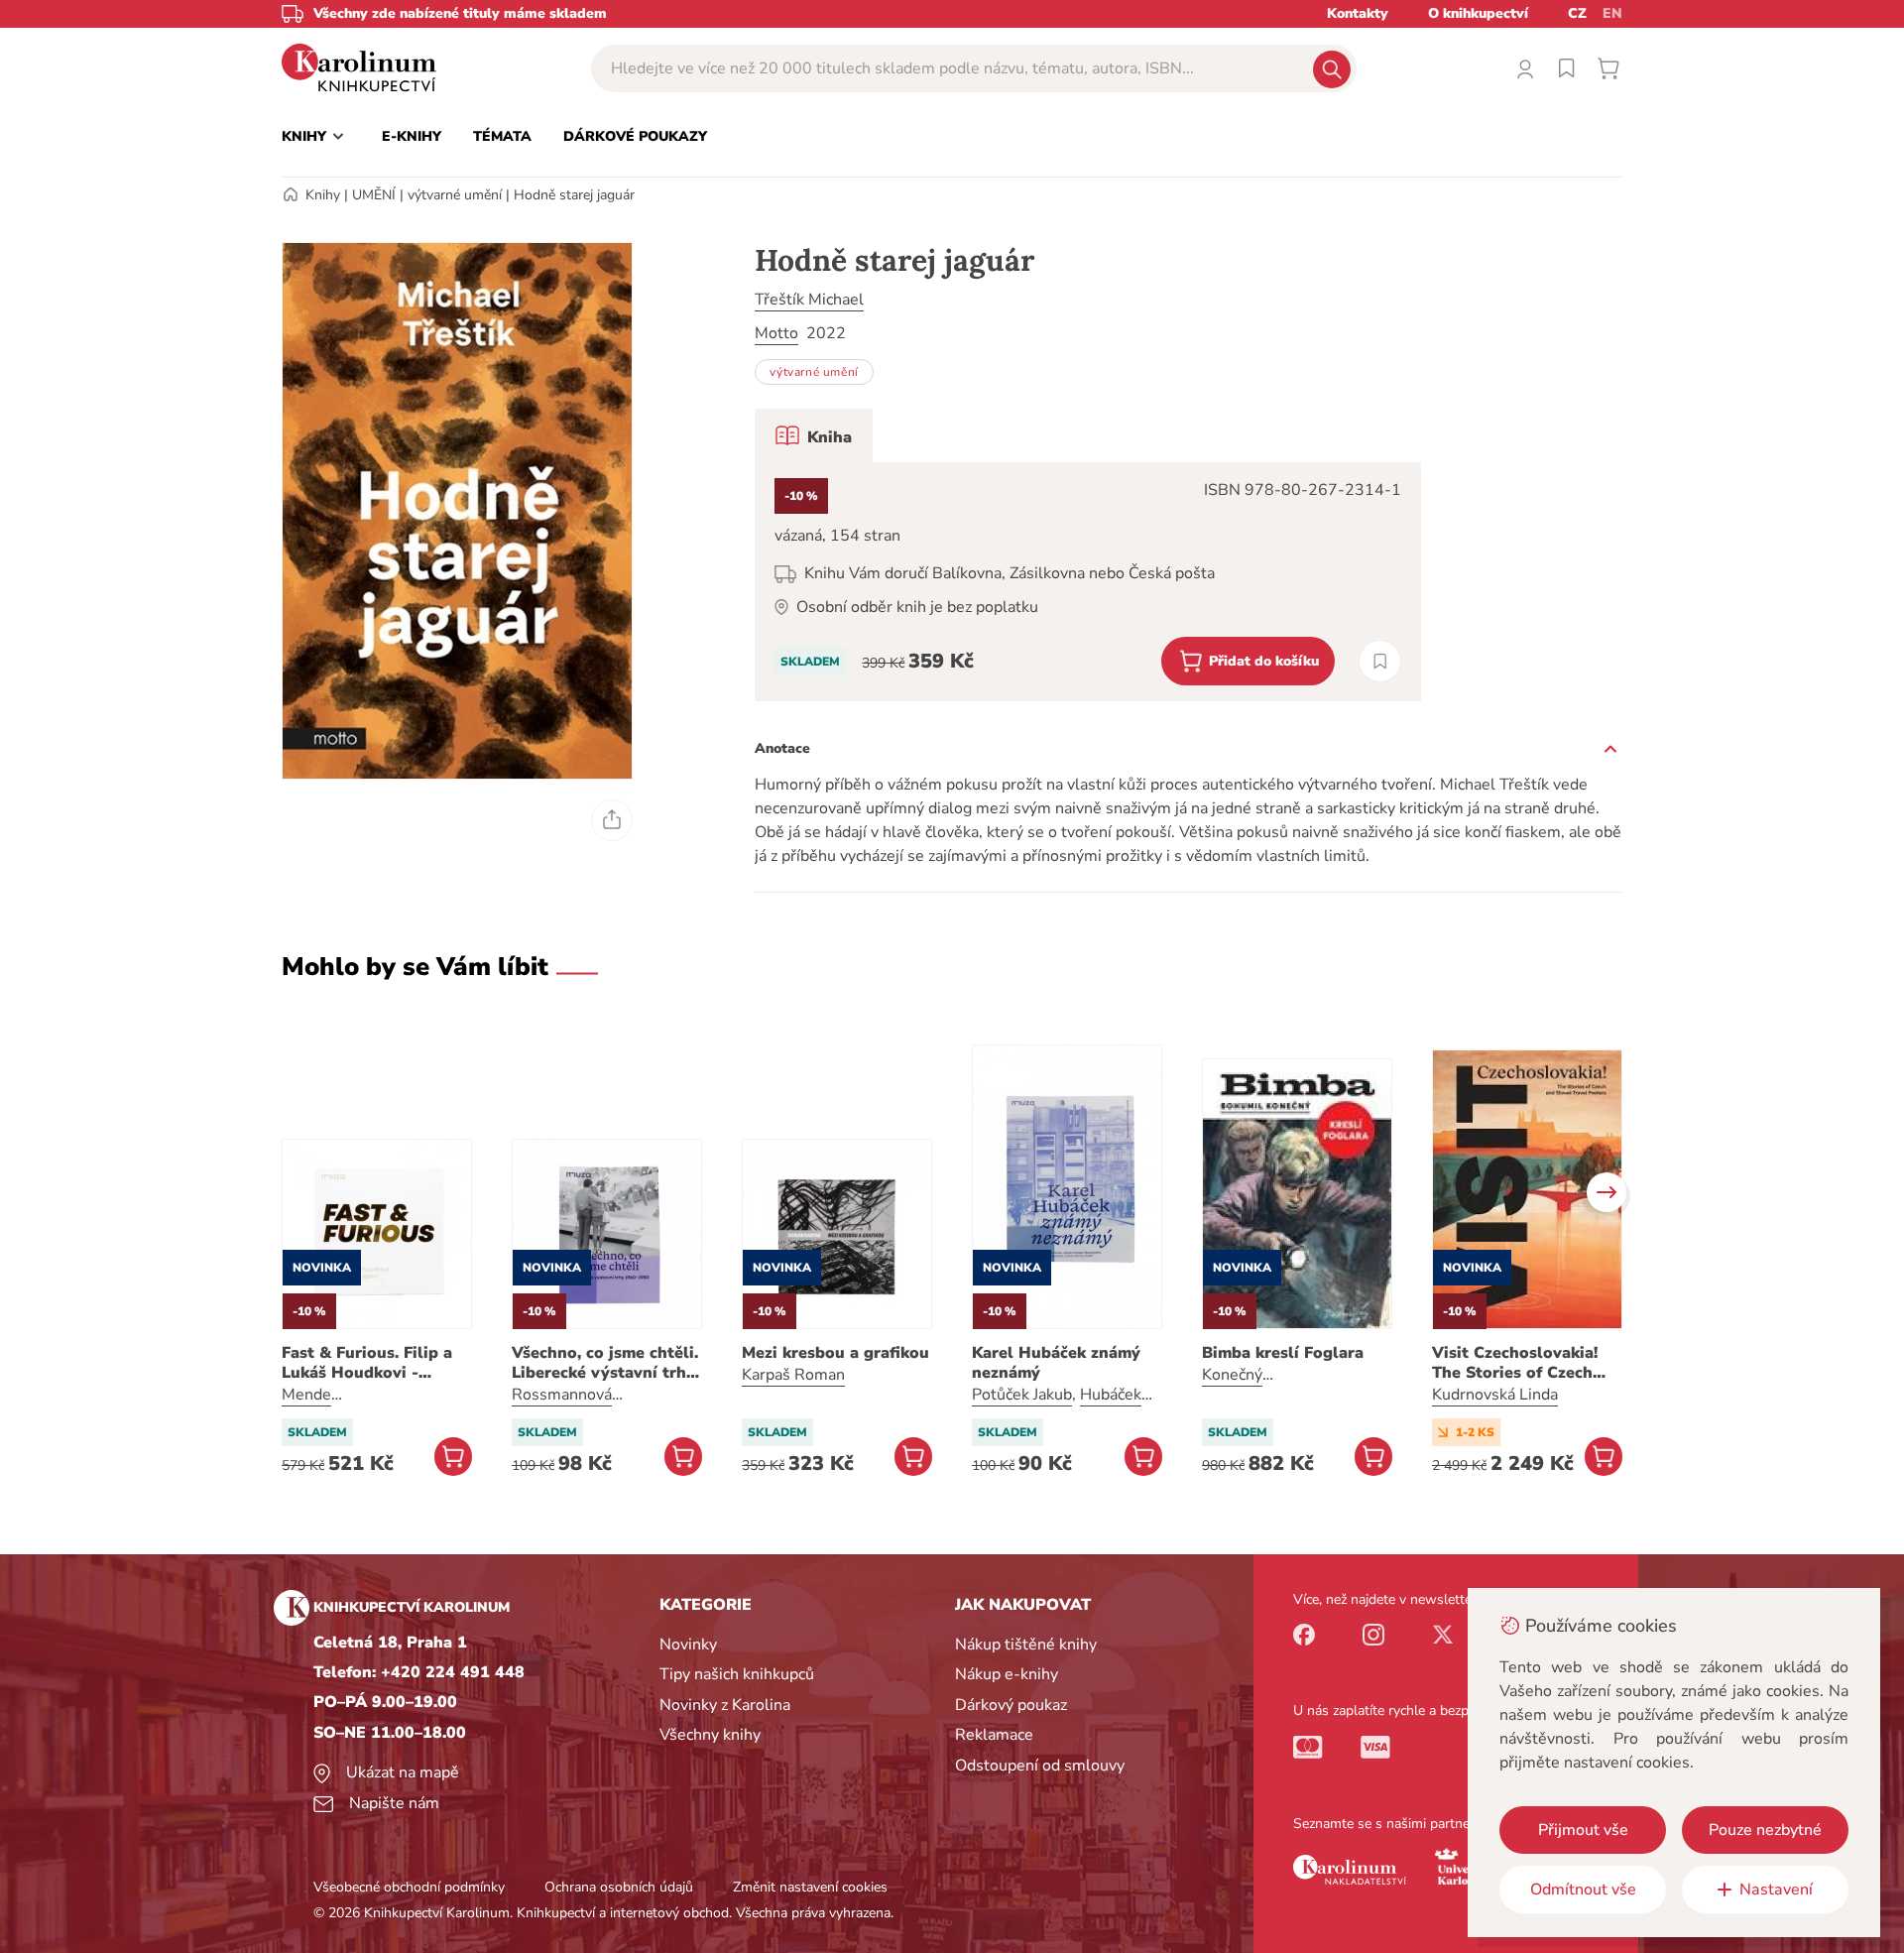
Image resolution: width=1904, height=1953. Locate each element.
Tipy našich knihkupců (737, 1674)
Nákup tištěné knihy (1026, 1645)
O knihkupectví (1478, 13)
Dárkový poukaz (1011, 1705)
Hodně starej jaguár (574, 195)
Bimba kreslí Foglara (1283, 1353)
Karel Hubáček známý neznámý (1056, 1363)
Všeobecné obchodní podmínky (409, 1887)
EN (1612, 13)
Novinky (688, 1645)
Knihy (323, 195)
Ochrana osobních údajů (619, 1887)
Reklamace (994, 1735)
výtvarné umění (455, 195)
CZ (1577, 13)
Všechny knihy (710, 1735)
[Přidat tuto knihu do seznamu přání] (1380, 661)
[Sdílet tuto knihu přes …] (612, 820)
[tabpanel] (1088, 582)
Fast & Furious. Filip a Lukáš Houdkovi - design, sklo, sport (367, 1363)
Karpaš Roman (793, 1375)
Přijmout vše (1583, 1830)
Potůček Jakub (1022, 1395)
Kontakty (1358, 13)
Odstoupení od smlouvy (1040, 1766)
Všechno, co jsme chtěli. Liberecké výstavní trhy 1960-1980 (605, 1363)
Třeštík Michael (809, 300)
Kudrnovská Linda (1495, 1395)
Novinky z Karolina (725, 1705)
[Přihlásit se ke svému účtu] (1525, 68)
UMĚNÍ (374, 195)
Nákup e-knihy (1007, 1674)
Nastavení (1776, 1890)
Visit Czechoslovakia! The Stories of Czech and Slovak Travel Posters (1515, 1363)
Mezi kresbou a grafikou (835, 1353)
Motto (776, 333)
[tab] (814, 435)
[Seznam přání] (1567, 68)
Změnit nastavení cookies (810, 1887)
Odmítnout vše (1583, 1890)
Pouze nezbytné (1765, 1830)
